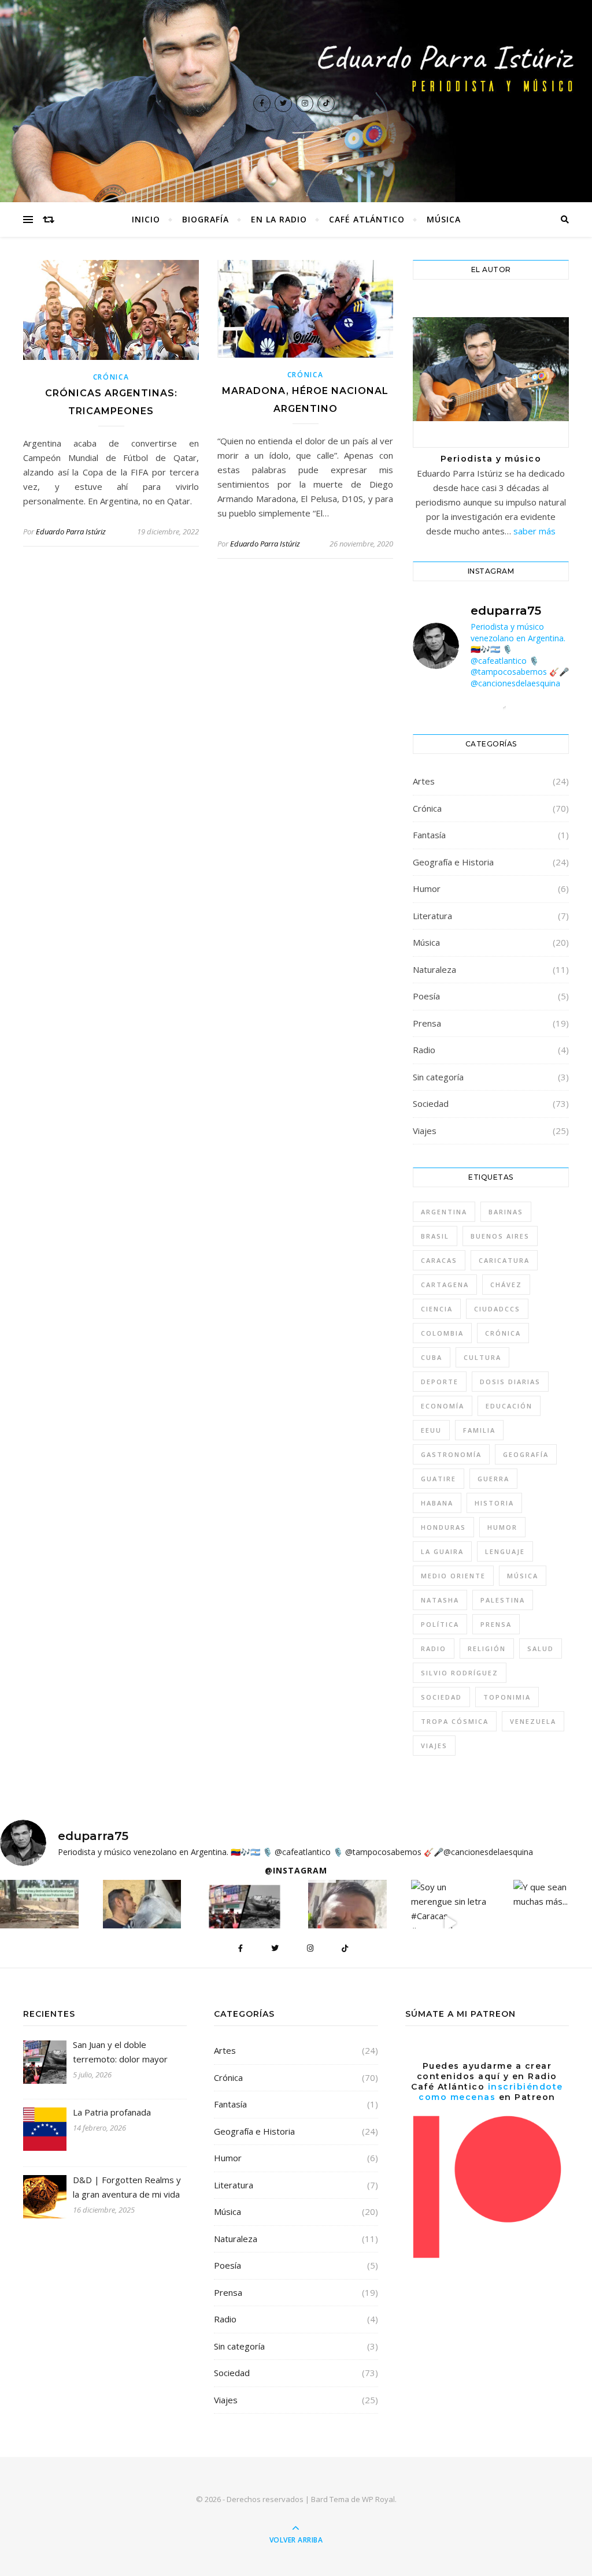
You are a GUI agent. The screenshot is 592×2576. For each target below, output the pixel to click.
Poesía (426, 996)
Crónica (111, 377)
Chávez (506, 1285)
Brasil (435, 1236)
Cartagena (445, 1285)
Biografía (206, 219)
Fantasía (429, 835)
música (523, 1576)
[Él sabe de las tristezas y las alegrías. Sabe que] (142, 1927)
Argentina (444, 1212)
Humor (427, 889)
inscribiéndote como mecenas (491, 2092)
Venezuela (533, 1721)
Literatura (432, 916)
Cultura (482, 1357)
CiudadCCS (497, 1309)
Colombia (442, 1333)
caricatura (504, 1260)
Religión (487, 1648)
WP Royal (378, 2499)
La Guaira (442, 1551)
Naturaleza (434, 969)
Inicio (146, 219)
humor (502, 1527)
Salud (541, 1648)
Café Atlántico (367, 219)
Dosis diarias (510, 1382)
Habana (437, 1503)
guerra (493, 1479)
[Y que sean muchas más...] (553, 1894)
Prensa (427, 1023)
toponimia (507, 1697)
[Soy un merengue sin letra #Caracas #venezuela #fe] (450, 1923)
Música (444, 219)
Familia (479, 1430)
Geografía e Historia (453, 862)
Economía (443, 1406)
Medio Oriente (453, 1576)
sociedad (441, 1697)
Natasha (440, 1600)
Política (440, 1624)
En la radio (279, 219)
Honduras (443, 1527)
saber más (534, 531)
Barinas (506, 1212)
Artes (424, 781)
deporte (440, 1382)
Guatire (439, 1479)
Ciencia (437, 1309)
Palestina (503, 1600)
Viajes (425, 1131)
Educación (509, 1406)
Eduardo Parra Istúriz (71, 531)
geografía (526, 1454)
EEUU (431, 1430)
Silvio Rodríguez (460, 1673)
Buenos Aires (500, 1236)
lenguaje (505, 1551)
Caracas (439, 1260)
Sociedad (431, 1103)
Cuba (432, 1357)
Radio (424, 1050)
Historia (494, 1503)
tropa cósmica (455, 1721)
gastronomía (451, 1454)
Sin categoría (438, 1077)
